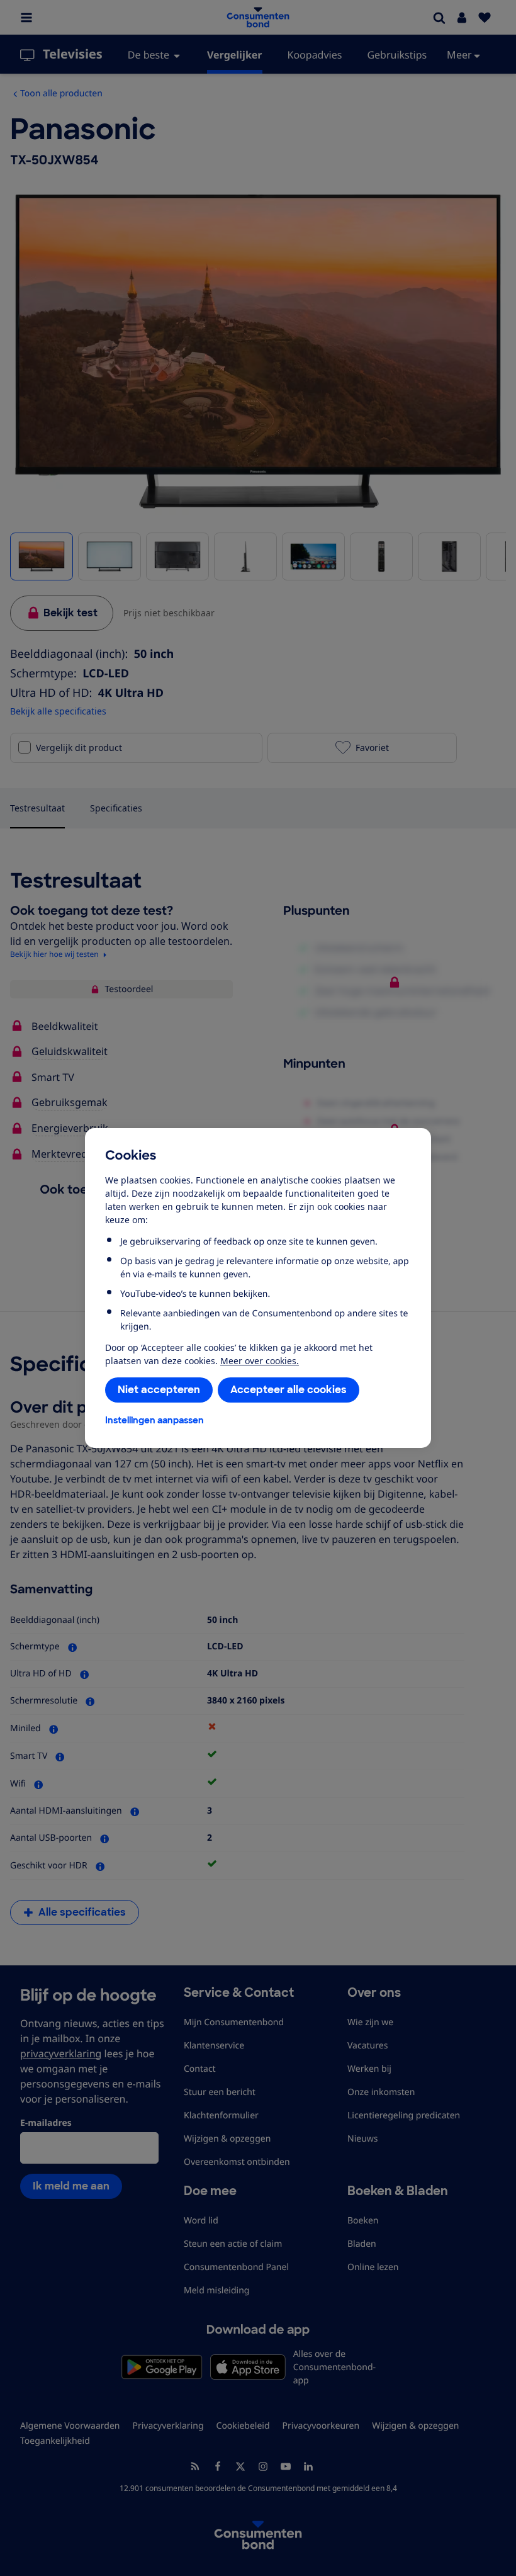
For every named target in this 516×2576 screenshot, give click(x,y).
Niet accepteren (159, 1390)
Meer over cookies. (260, 1361)
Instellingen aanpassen (154, 1420)
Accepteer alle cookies (289, 1390)
